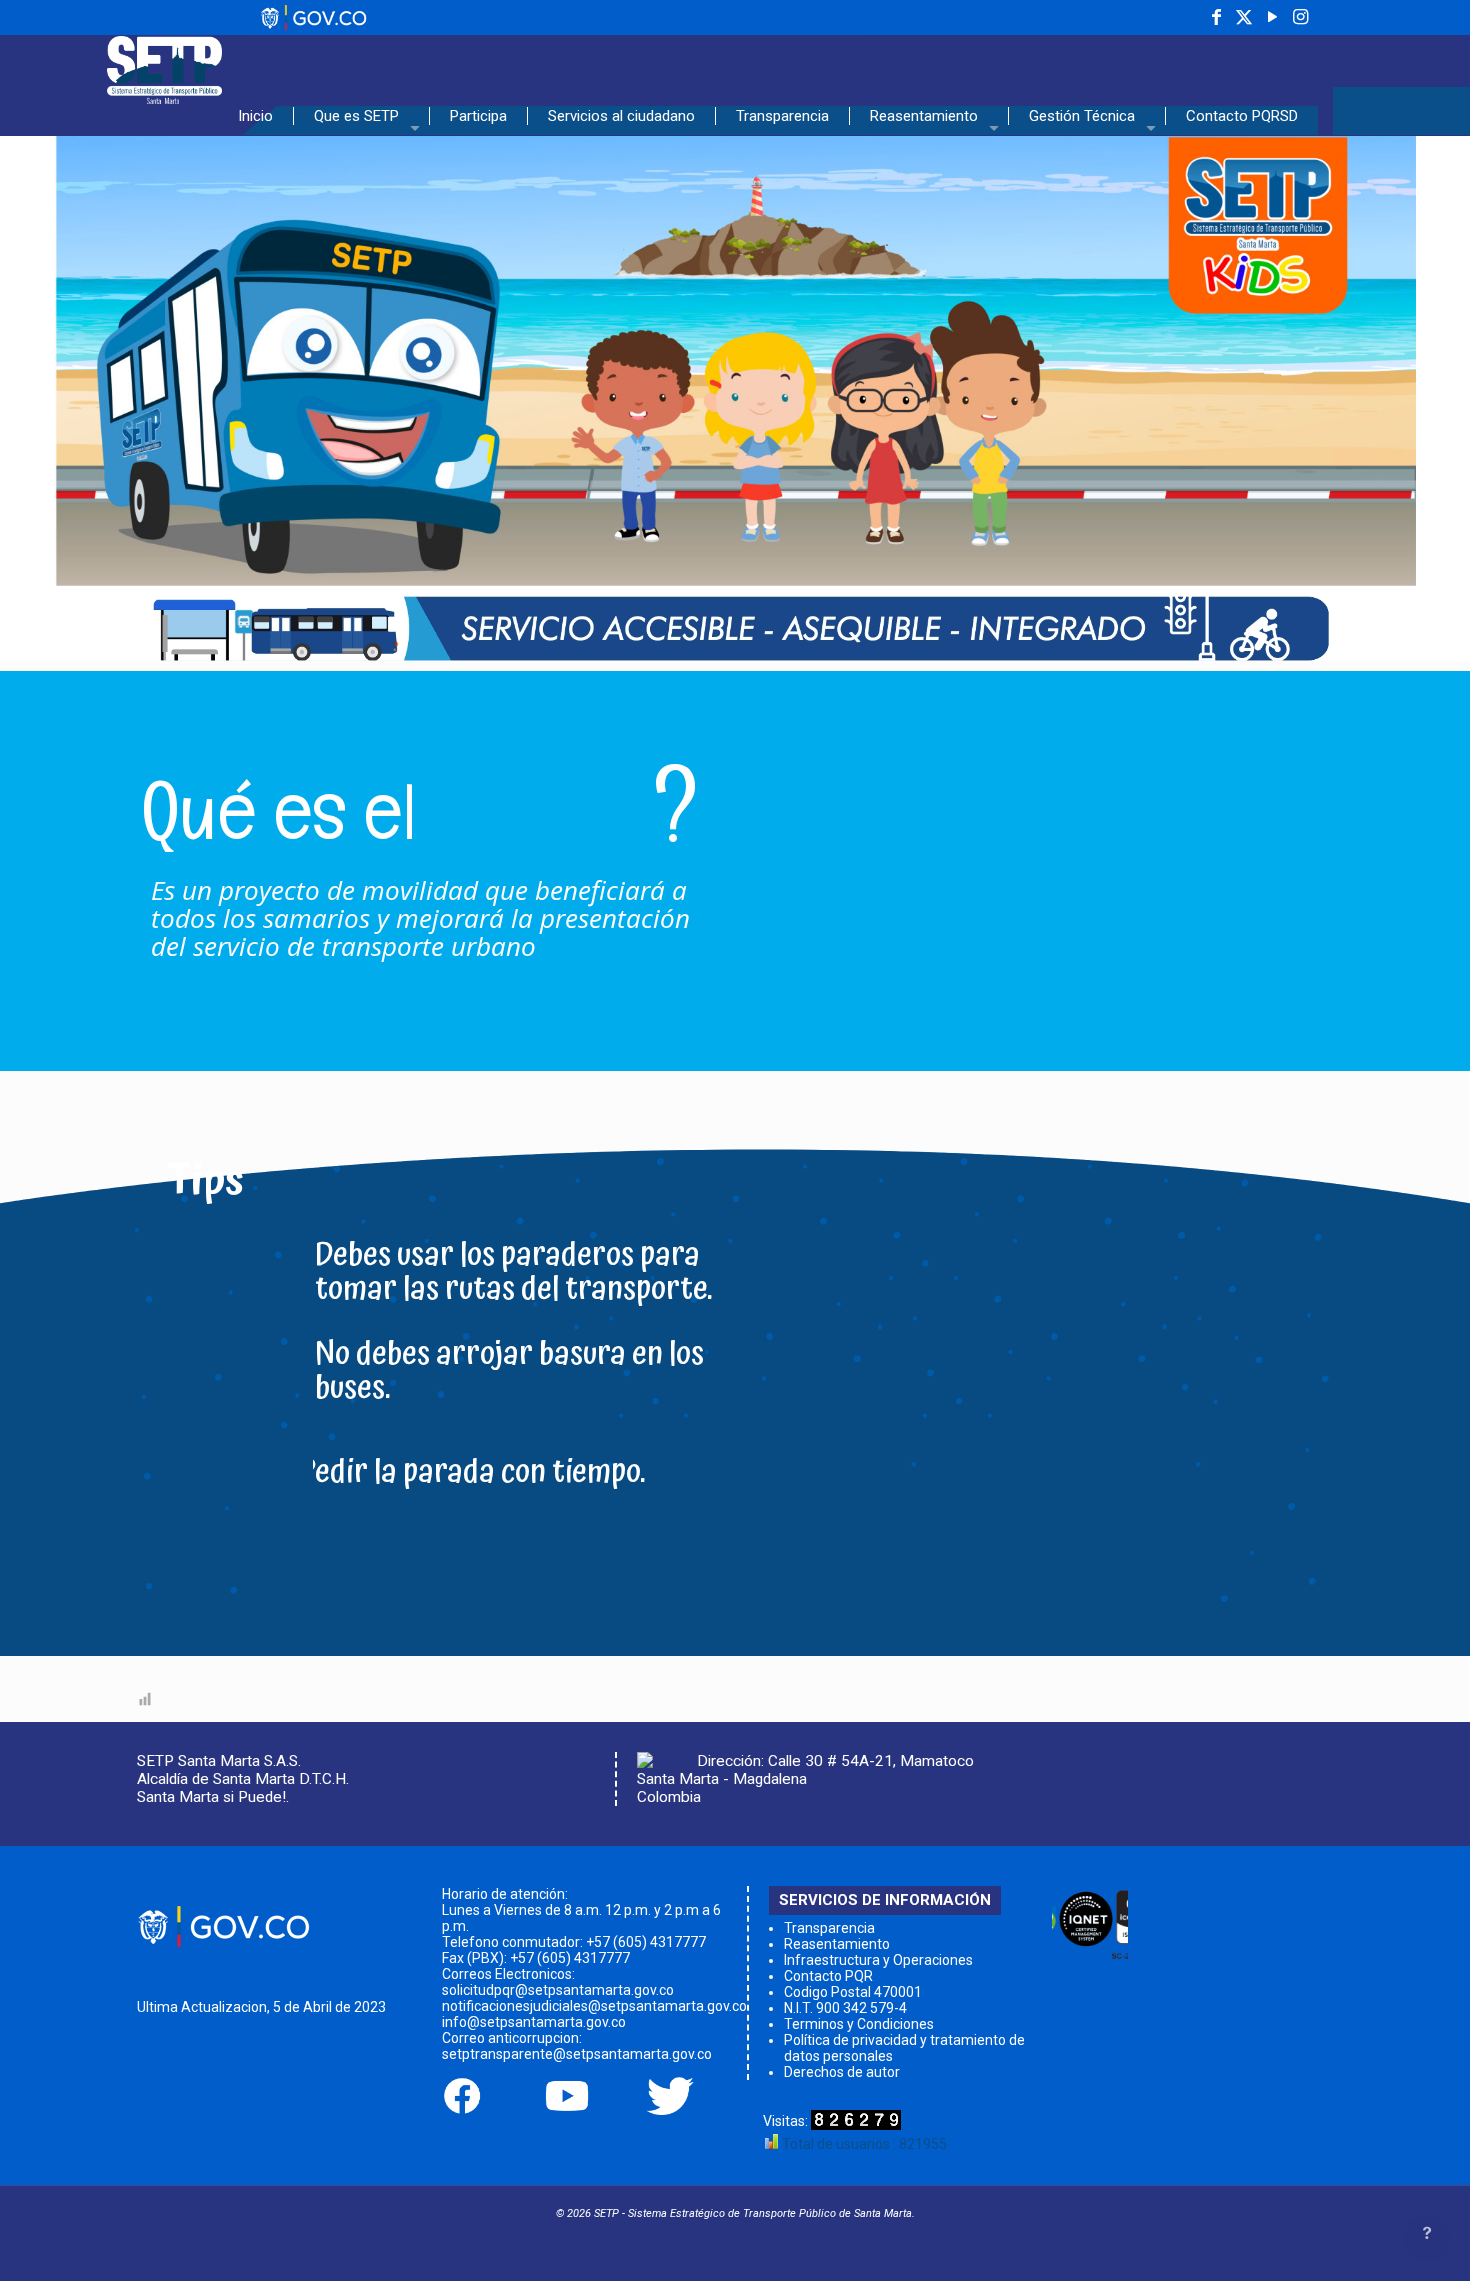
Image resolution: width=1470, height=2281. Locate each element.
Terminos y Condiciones (859, 2024)
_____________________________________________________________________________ (553, 26)
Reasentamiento (837, 1944)
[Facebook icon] (1216, 18)
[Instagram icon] (1300, 18)
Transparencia (829, 1928)
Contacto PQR (828, 1976)
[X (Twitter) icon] (1244, 18)
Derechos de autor (842, 2072)
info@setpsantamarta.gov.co (534, 2022)
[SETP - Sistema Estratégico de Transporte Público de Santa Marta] (164, 65)
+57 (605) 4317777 (646, 1942)
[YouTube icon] (1272, 18)
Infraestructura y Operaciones (878, 1960)
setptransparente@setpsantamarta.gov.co (577, 2054)
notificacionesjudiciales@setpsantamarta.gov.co (594, 2006)
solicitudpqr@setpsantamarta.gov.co (558, 1990)
